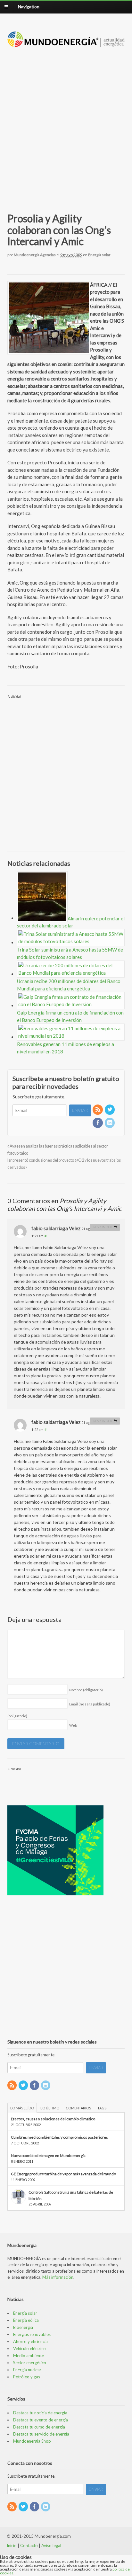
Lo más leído (22, 2108)
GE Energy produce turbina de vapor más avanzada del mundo (63, 2174)
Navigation (29, 7)
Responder (103, 1227)
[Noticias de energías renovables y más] (66, 44)
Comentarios (78, 2108)
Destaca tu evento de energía (41, 2420)
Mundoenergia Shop (32, 2441)
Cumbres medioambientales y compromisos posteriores (59, 2137)
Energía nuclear (27, 2370)
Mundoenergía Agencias (35, 255)
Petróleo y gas (27, 2377)
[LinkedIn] (110, 1123)
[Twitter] (110, 1110)
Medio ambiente (29, 2356)
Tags (102, 2108)
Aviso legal (51, 2545)
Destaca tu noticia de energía (40, 2413)
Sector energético (30, 2363)
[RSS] (98, 1110)
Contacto (29, 2545)
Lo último (50, 2108)
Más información (58, 2277)
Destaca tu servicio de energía (41, 2434)
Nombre (86, 1690)
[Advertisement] (66, 122)
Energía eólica (26, 2320)
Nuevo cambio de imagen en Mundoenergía (48, 2156)
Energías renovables (32, 2334)
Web (73, 1725)
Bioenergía (23, 2327)
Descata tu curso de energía (39, 2427)
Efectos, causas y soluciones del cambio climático (53, 2119)
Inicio (12, 2545)
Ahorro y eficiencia (30, 2341)
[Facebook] (98, 1123)
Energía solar (99, 255)
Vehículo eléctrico (29, 2348)
